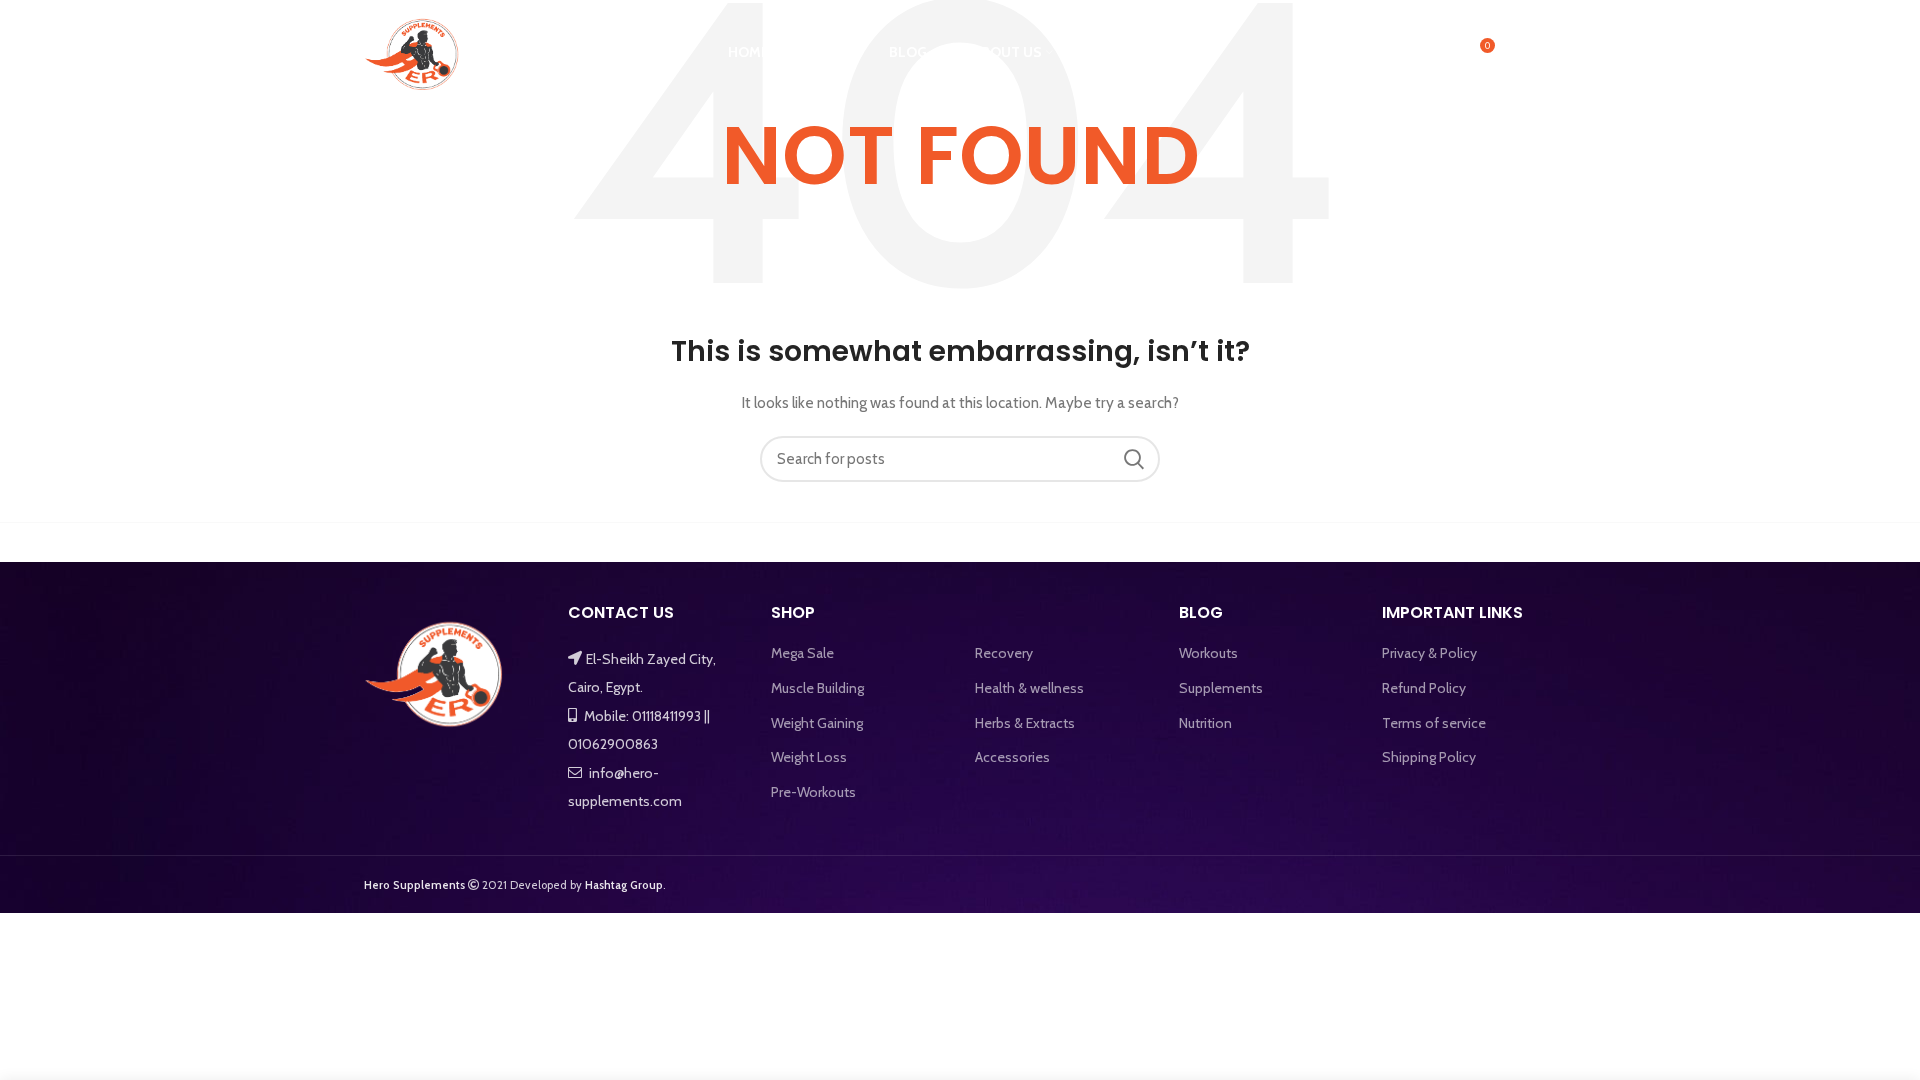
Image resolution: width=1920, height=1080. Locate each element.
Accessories (1012, 757)
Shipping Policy (1429, 757)
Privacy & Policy (1429, 653)
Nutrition (1205, 723)
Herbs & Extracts (1025, 723)
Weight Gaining (817, 723)
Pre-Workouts (813, 792)
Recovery (1004, 653)
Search (1133, 459)
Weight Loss (809, 757)
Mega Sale (802, 653)
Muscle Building (817, 688)
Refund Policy (1424, 688)
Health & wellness (1029, 688)
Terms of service (1434, 723)
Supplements (1221, 688)
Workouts (1208, 653)
